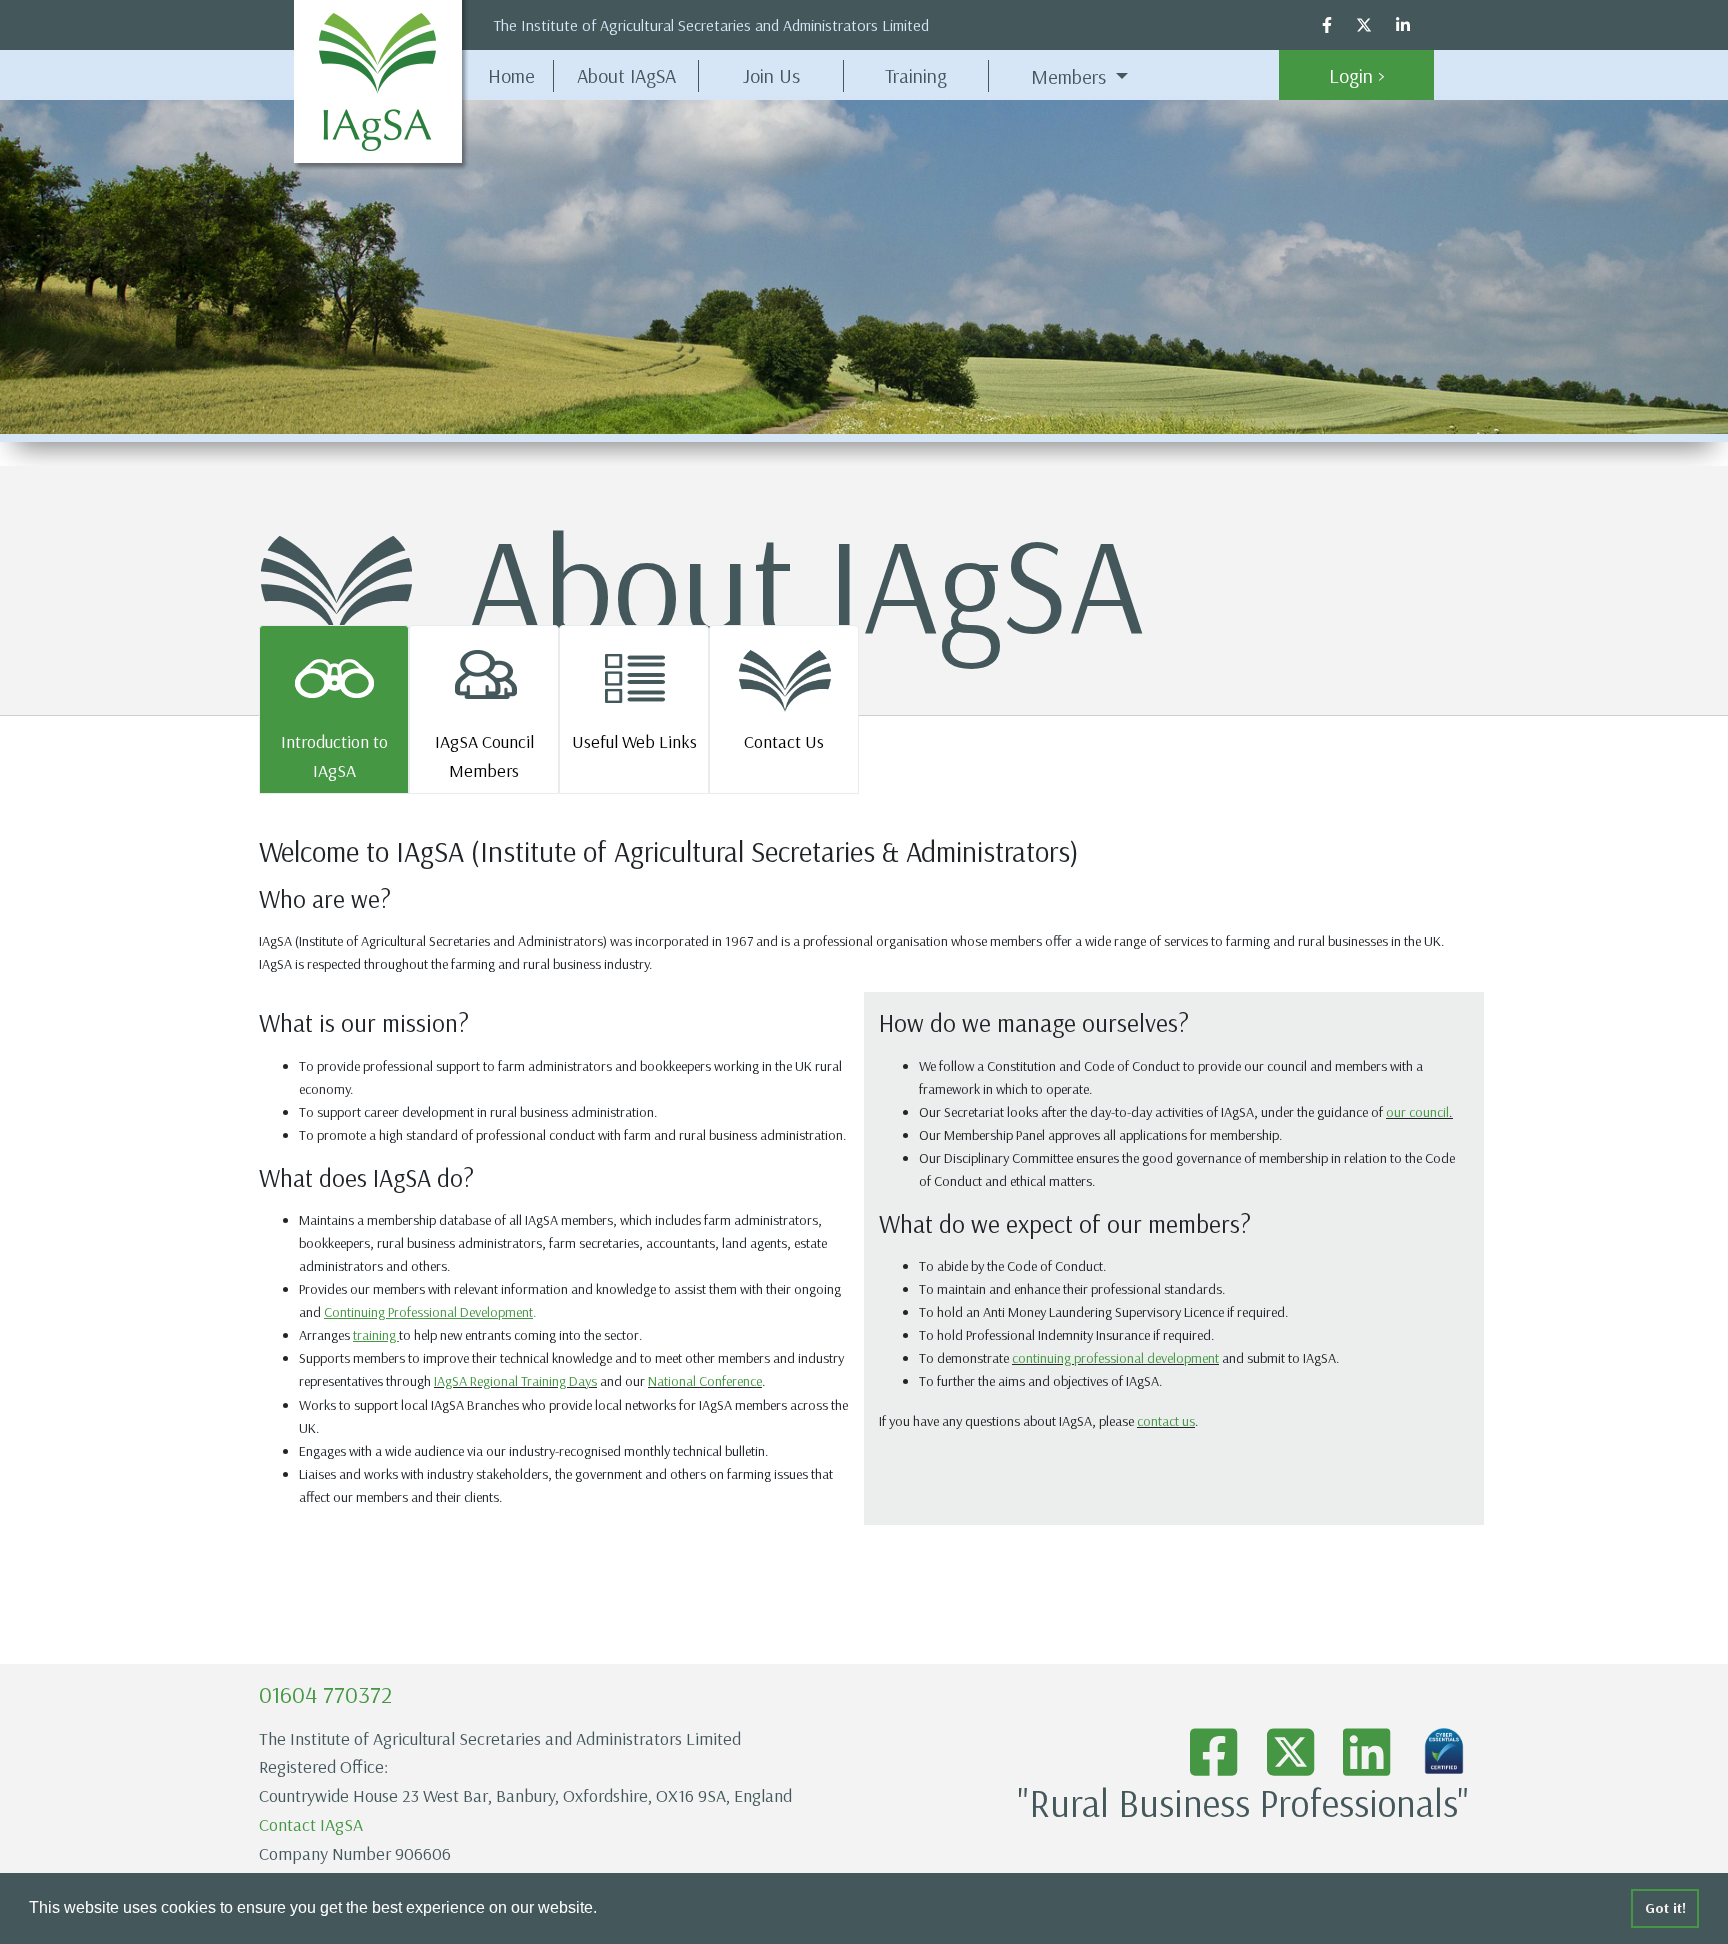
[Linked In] (1415, 25)
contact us (1166, 1421)
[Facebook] (1339, 25)
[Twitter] (1376, 25)
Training (916, 75)
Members (1071, 76)
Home (511, 75)
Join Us (771, 75)
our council (1417, 1112)
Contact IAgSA (311, 1824)
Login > (1357, 75)
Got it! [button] (1665, 1908)
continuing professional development (1115, 1358)
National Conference (705, 1381)
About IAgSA (638, 75)
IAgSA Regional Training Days (515, 1381)
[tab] (334, 709)
